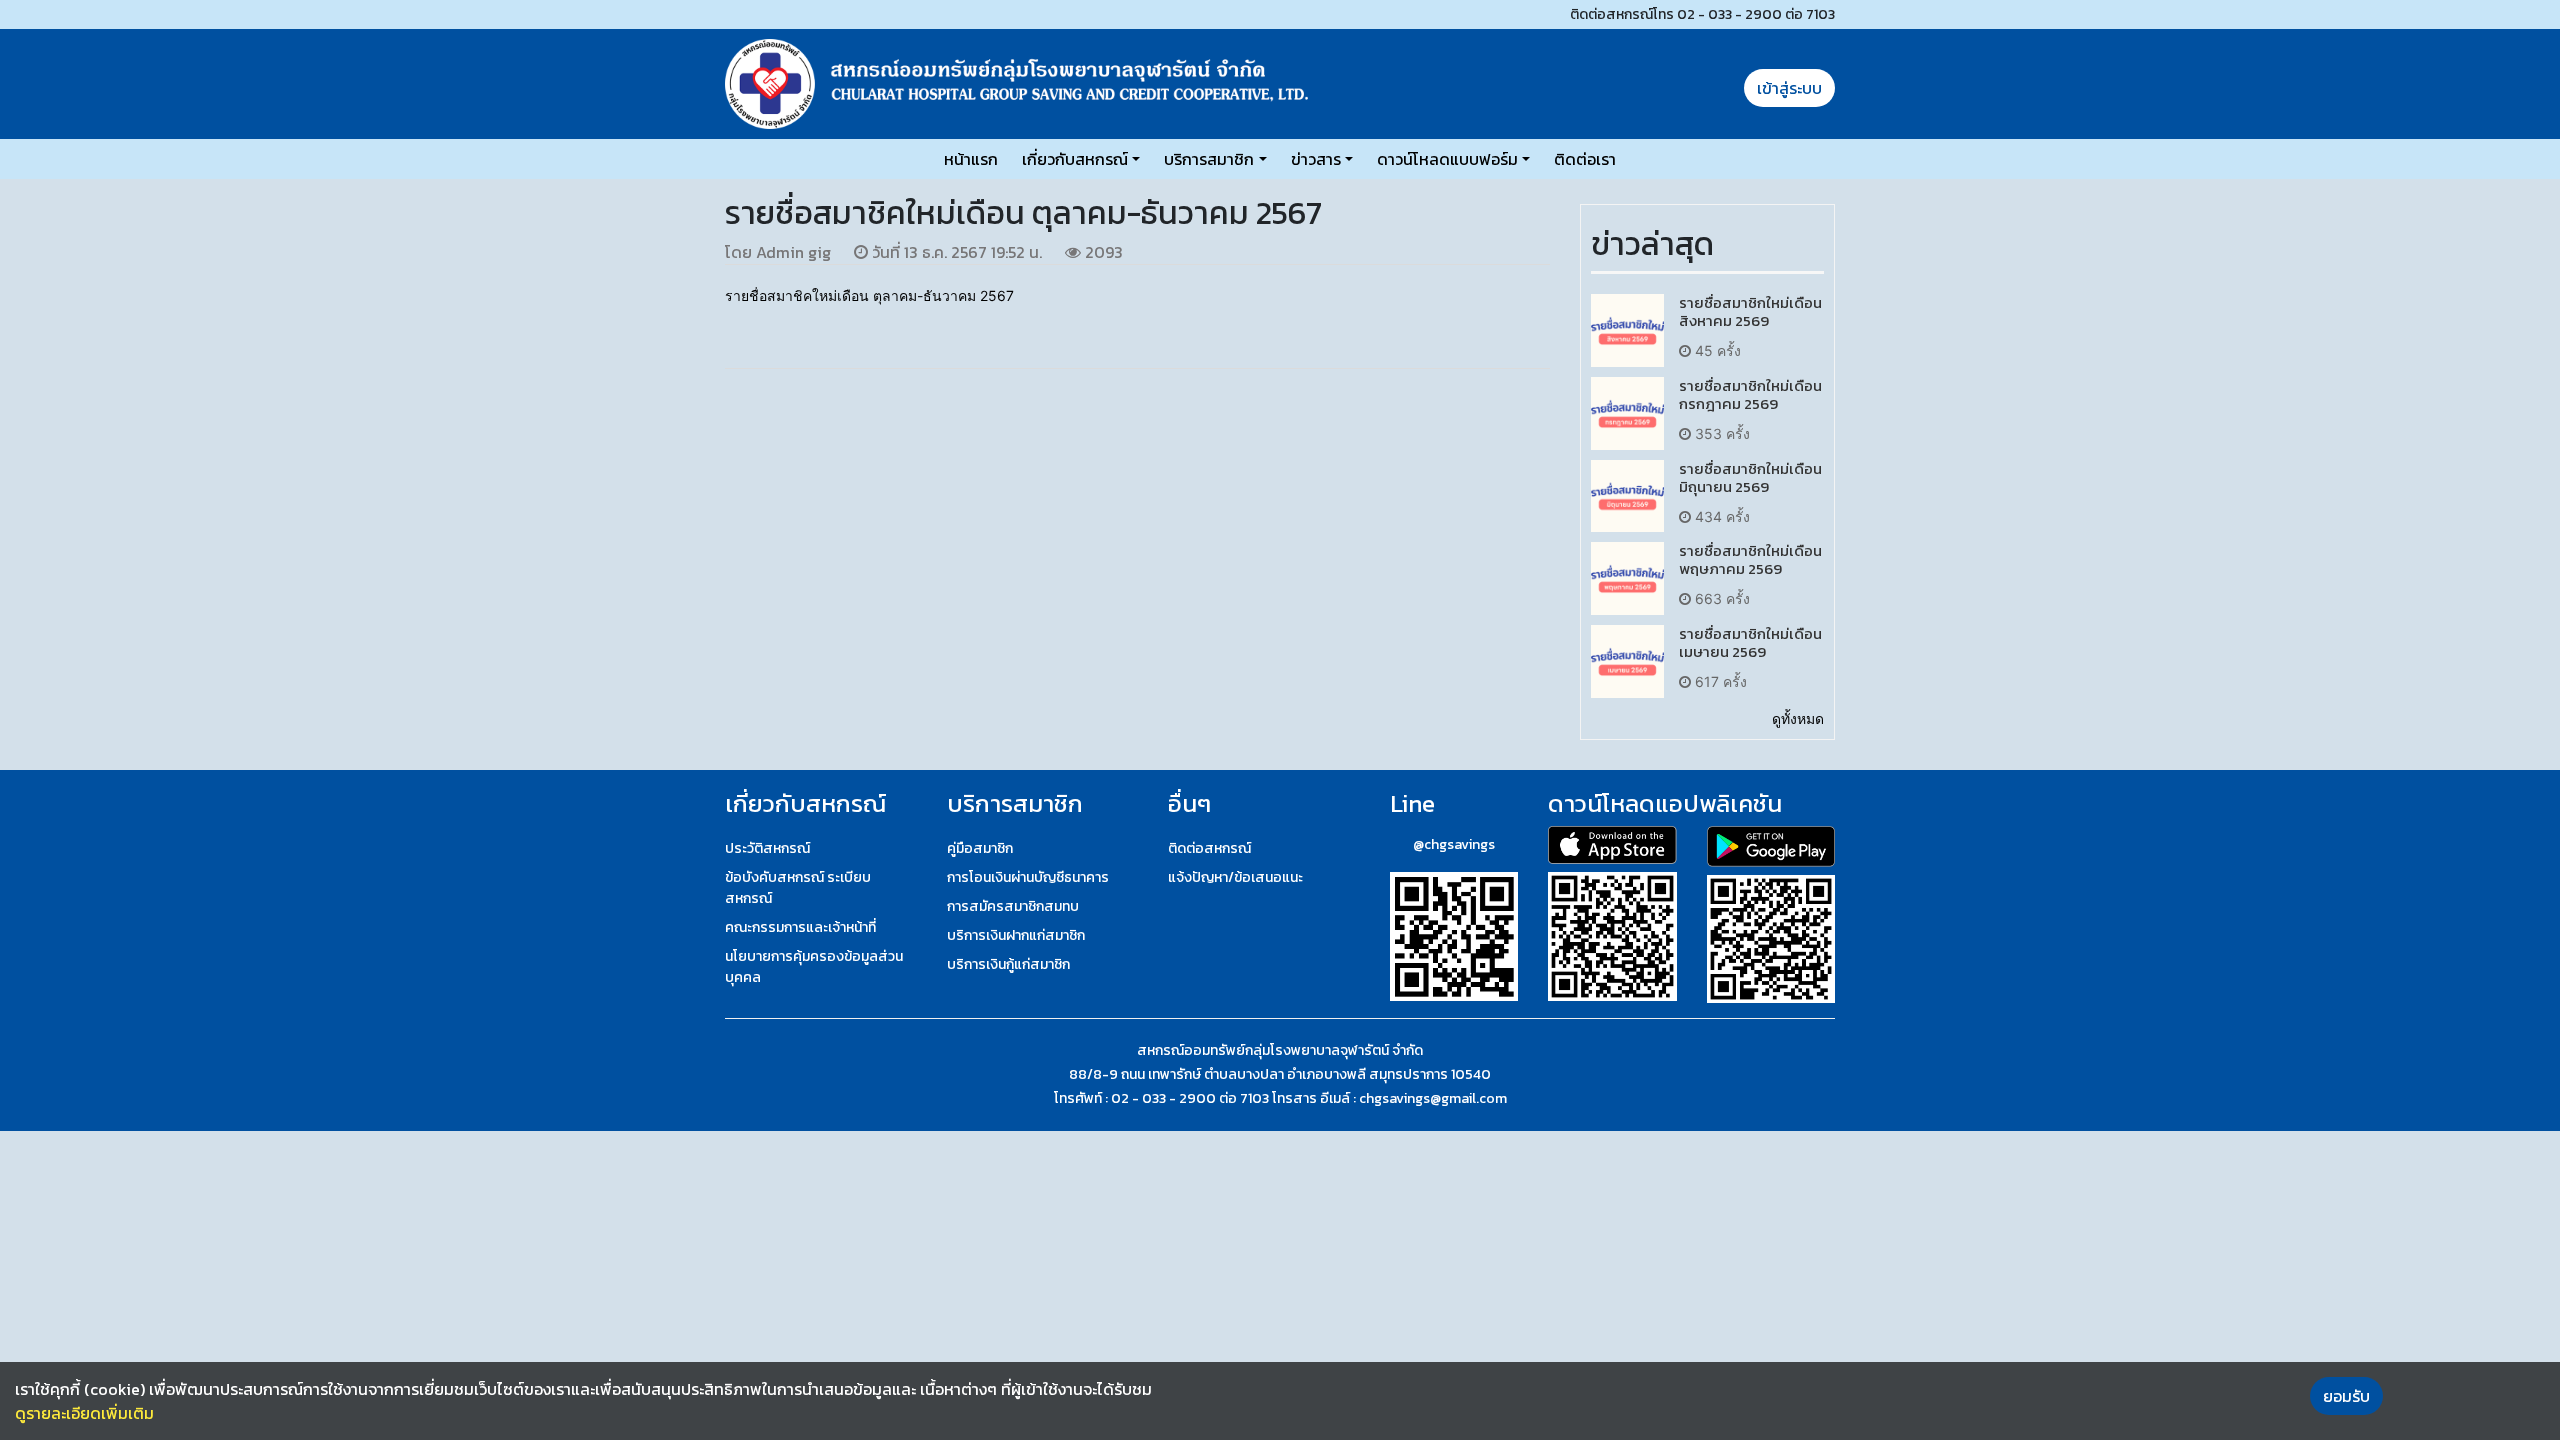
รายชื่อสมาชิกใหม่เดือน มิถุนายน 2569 (1750, 477)
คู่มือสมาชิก (980, 848)
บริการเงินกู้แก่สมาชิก (1008, 964)
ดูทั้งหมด (1798, 718)
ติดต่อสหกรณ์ (1209, 848)
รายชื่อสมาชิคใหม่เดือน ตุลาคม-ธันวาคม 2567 (869, 295)
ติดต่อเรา (1585, 159)
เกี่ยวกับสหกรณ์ (1075, 159)
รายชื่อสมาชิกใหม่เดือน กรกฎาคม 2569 (1750, 394)
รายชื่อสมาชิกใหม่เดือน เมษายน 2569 (1750, 642)
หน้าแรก (971, 159)
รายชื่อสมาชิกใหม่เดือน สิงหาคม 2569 (1750, 311)
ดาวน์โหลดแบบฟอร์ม (1447, 159)
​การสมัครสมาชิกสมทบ (1013, 906)
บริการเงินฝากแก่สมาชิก (1016, 935)
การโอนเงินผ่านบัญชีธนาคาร (1028, 877)
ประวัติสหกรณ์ (767, 848)
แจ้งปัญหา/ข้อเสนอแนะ (1235, 877)
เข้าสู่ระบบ (1789, 88)
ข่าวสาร (1316, 159)
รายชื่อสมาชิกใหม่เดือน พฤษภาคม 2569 (1750, 559)
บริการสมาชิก (1209, 159)
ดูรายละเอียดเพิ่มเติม (84, 1413)
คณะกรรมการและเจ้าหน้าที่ (800, 927)
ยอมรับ (2346, 1396)
